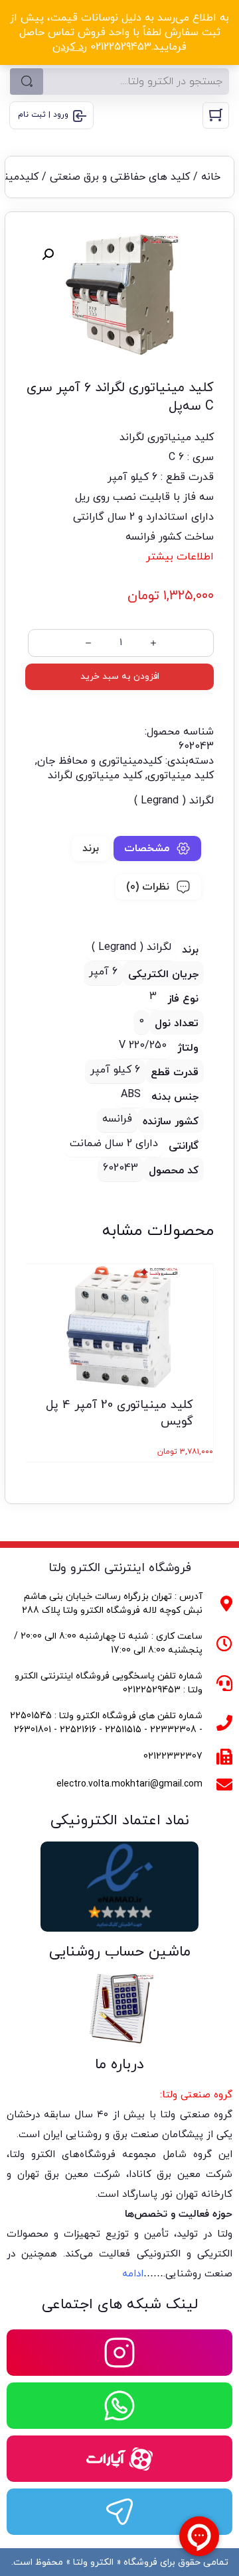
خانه (211, 177)
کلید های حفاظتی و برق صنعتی (120, 177)
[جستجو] (27, 82)
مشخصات (147, 849)
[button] (48, 255)
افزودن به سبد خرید (120, 676)
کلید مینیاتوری (181, 776)
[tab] (157, 849)
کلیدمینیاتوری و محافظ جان (100, 761)
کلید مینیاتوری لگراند (95, 776)
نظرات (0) (148, 887)
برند (91, 849)
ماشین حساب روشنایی (120, 1952)
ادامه (133, 2274)
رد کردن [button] (70, 47)
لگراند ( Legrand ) (174, 801)
